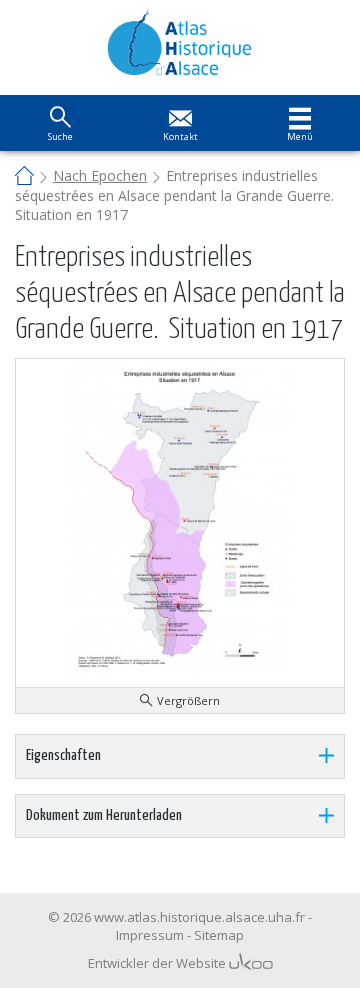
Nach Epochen (100, 175)
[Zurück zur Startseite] (180, 42)
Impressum (150, 935)
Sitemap (219, 935)
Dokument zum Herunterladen (104, 815)
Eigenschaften (63, 755)
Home (24, 177)
